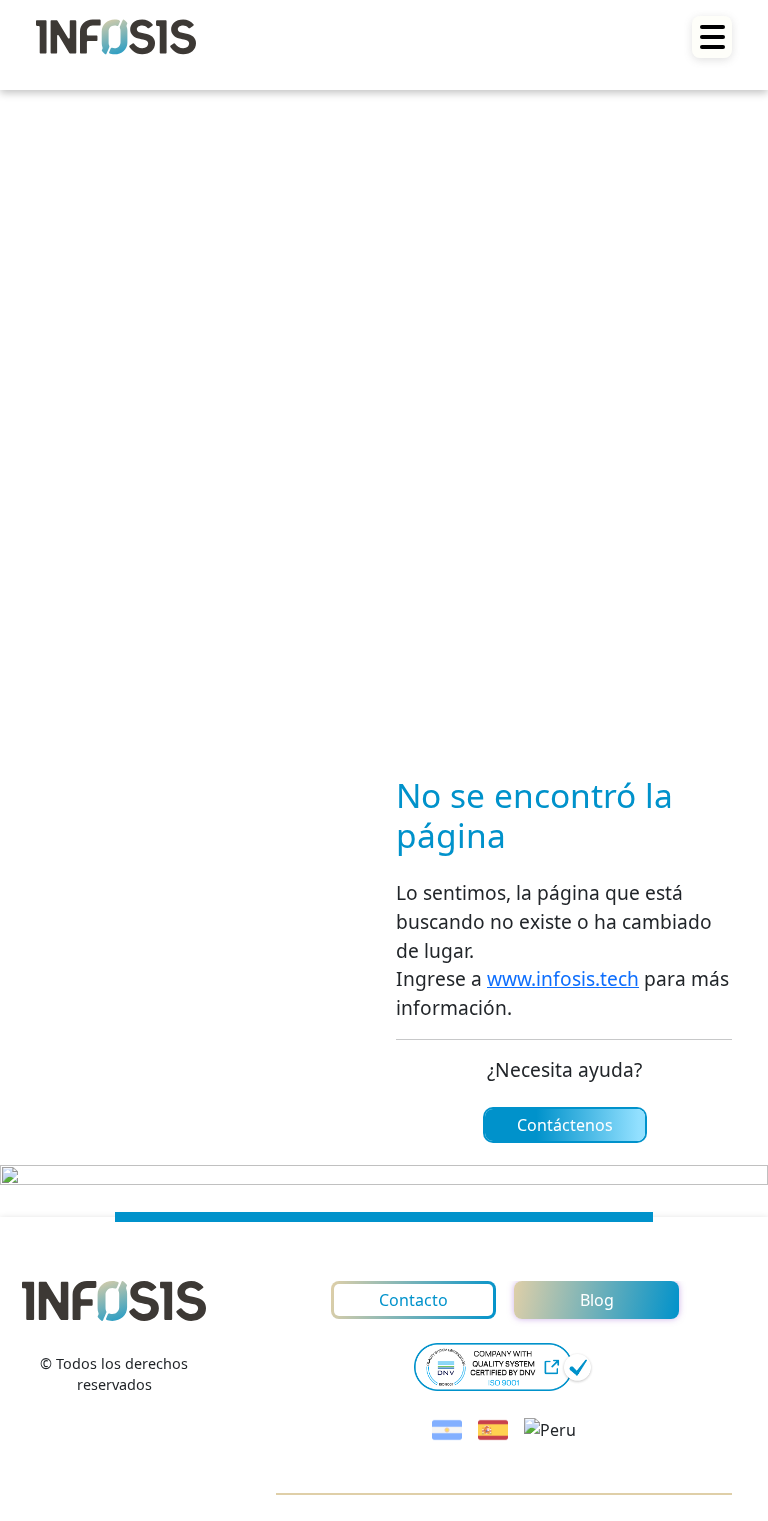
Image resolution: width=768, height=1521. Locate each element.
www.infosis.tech (563, 978)
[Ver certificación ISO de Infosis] (504, 1367)
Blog (597, 1300)
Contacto (413, 1300)
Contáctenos (565, 1125)
